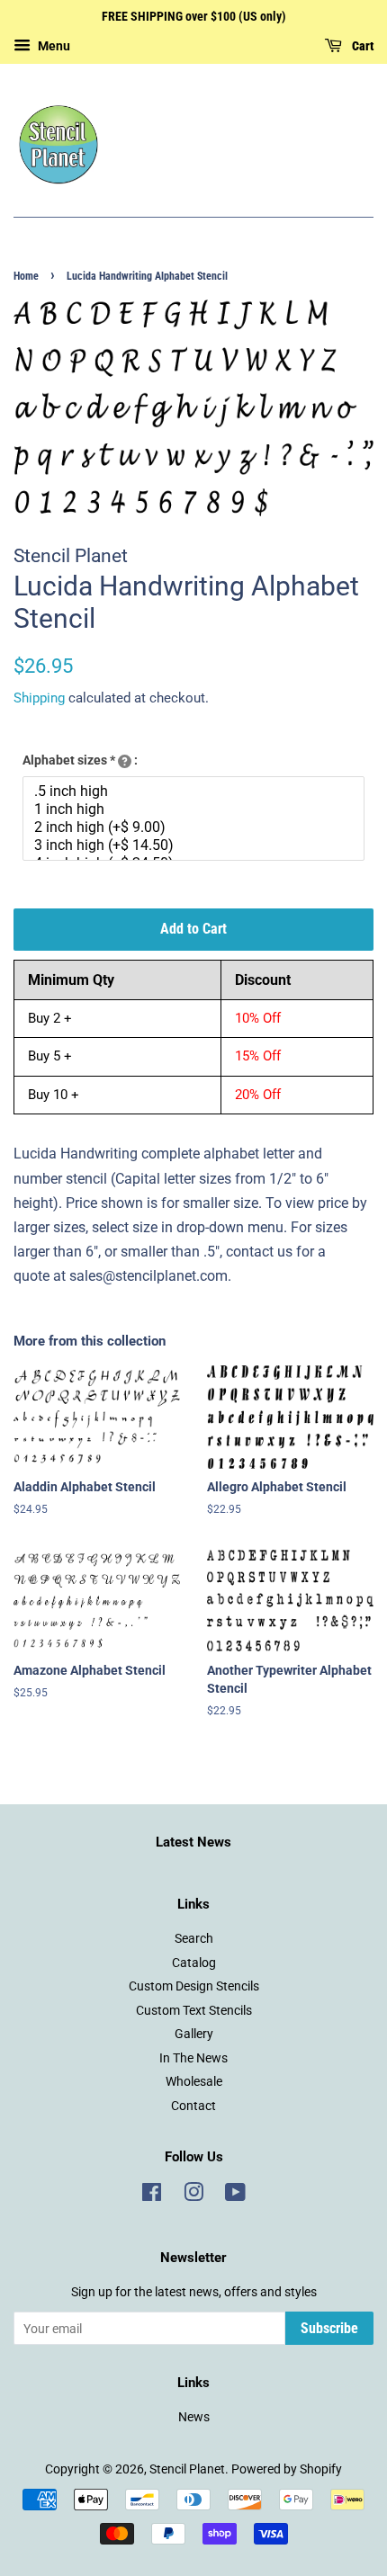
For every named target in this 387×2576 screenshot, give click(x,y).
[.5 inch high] (196, 792)
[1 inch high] (196, 809)
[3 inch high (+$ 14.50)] (196, 845)
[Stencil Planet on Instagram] (193, 2196)
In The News (193, 2058)
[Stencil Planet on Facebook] (152, 2196)
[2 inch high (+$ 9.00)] (196, 827)
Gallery (194, 2034)
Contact (193, 2106)
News (194, 2417)
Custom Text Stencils (194, 2010)
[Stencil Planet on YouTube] (235, 2196)
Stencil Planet (187, 2469)
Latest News (193, 1842)
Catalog (194, 1963)
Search (194, 1938)
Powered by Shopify (287, 2469)
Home (26, 276)
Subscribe (329, 2328)
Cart (361, 46)
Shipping (39, 698)
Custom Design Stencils (194, 1986)
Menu (53, 46)
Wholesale (194, 2081)
